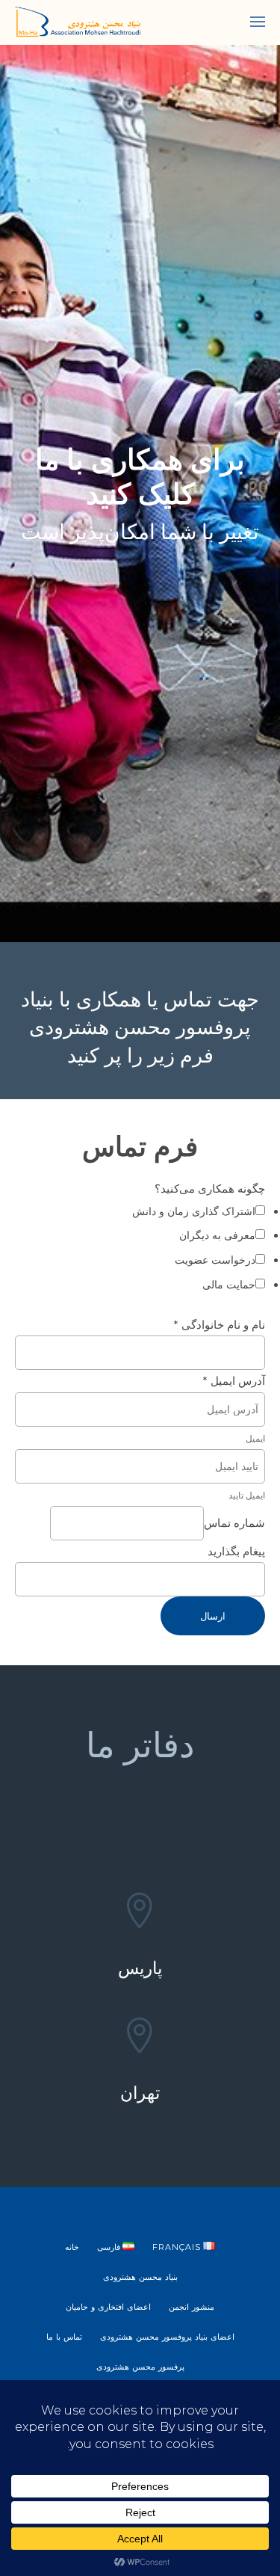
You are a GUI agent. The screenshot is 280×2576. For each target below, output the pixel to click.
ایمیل (255, 1438)
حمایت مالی (229, 1285)
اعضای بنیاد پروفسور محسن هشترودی (167, 2337)
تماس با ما (64, 2337)
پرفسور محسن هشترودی (140, 2367)
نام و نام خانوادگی (219, 1325)
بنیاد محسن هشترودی (140, 2277)
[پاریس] (140, 1913)
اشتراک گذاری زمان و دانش (194, 1211)
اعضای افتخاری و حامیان (108, 2307)
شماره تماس (234, 1523)
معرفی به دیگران (217, 1235)
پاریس (140, 1968)
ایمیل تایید (247, 1495)
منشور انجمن (192, 2307)
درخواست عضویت (215, 1260)
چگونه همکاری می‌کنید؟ (210, 1189)
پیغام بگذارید (236, 1551)
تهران (140, 2093)
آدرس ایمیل (234, 1381)
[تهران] (140, 2038)
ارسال (213, 1616)
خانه (72, 2247)
